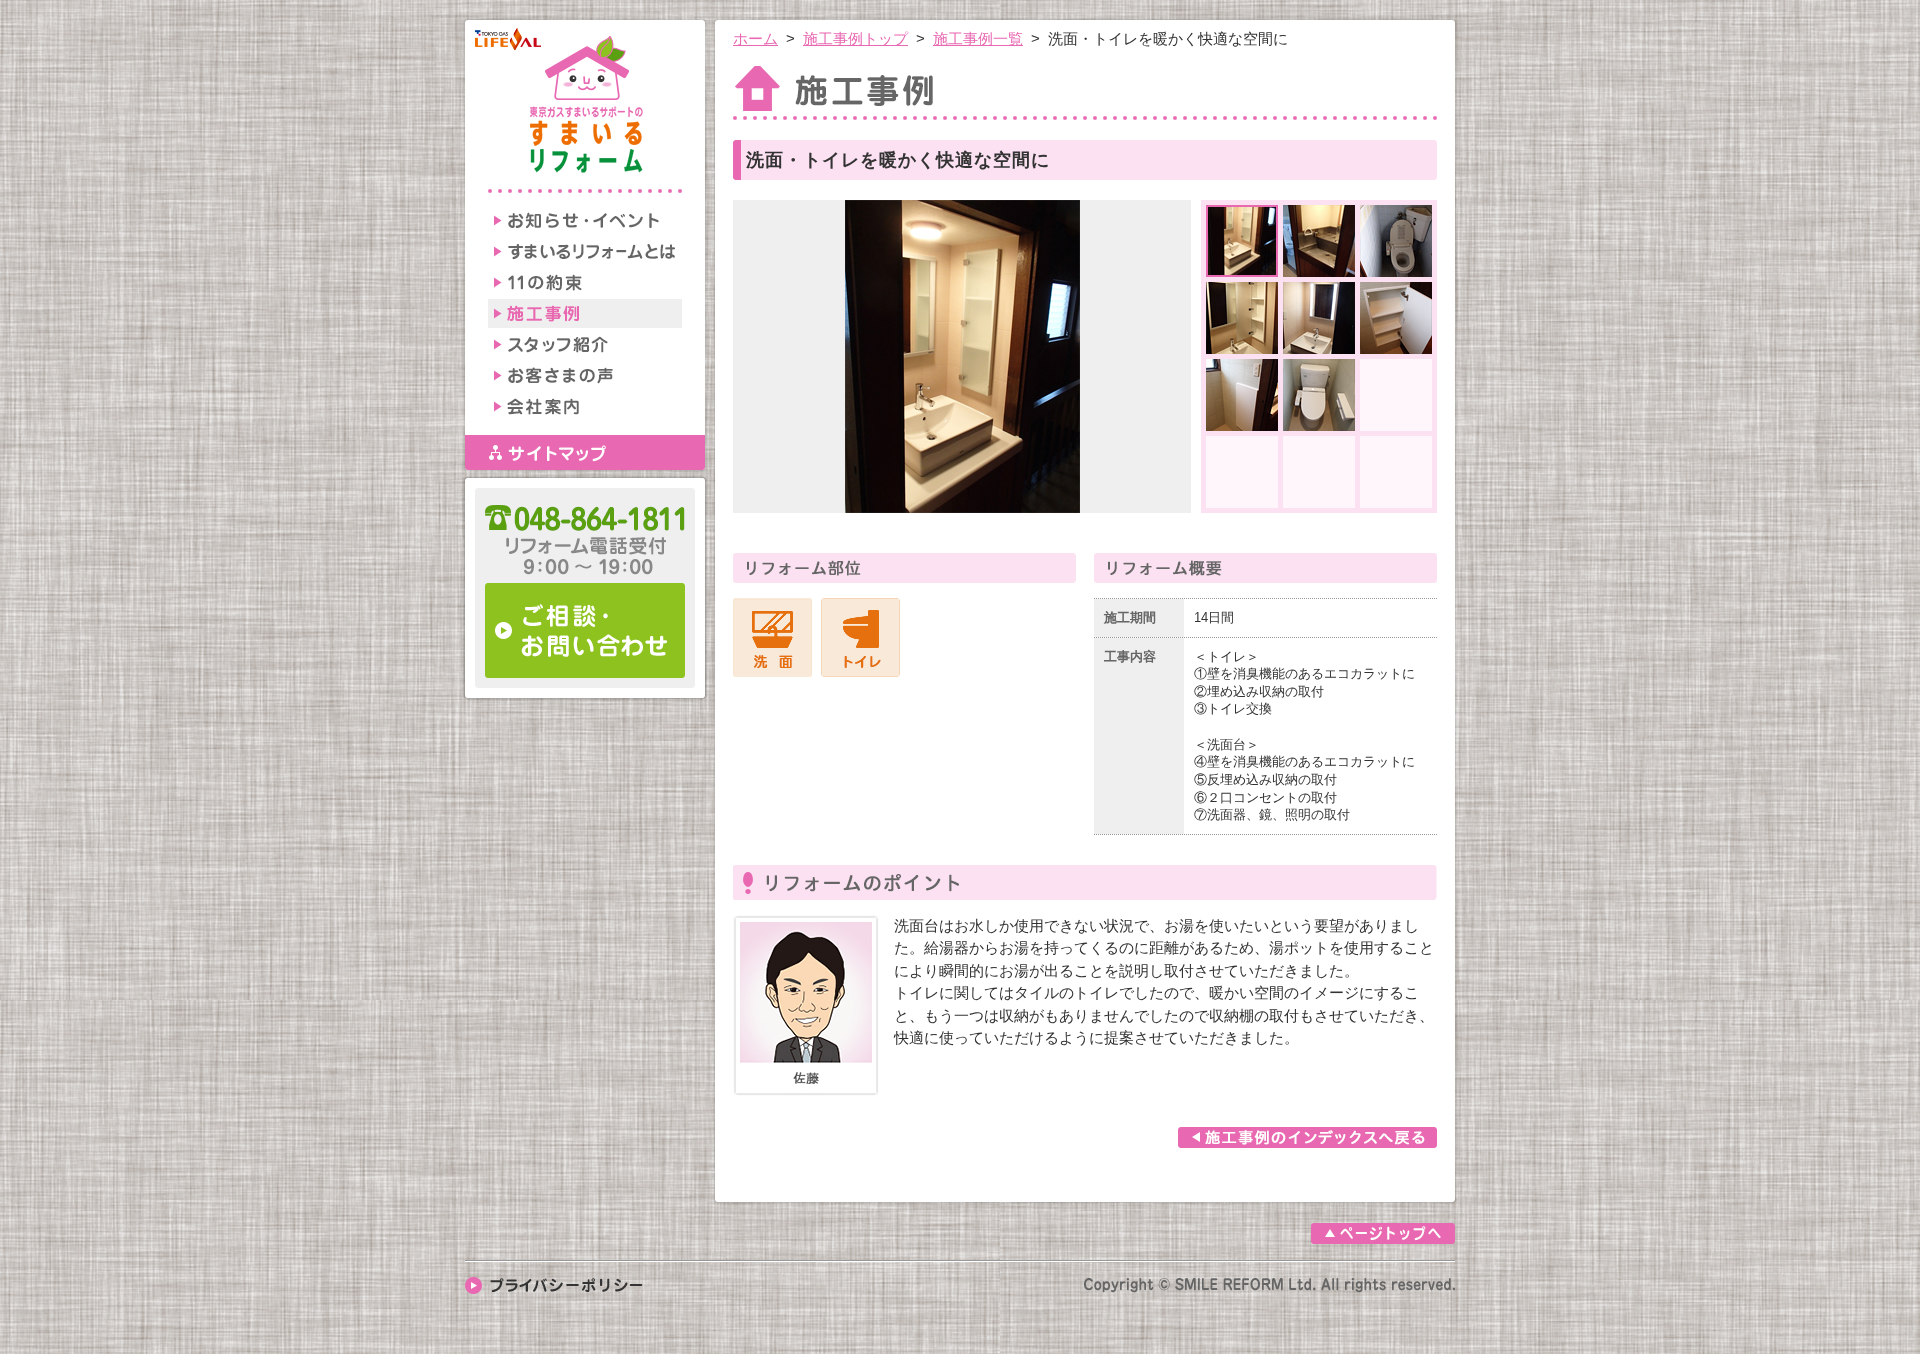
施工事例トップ (855, 38)
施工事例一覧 (978, 38)
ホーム (755, 38)
